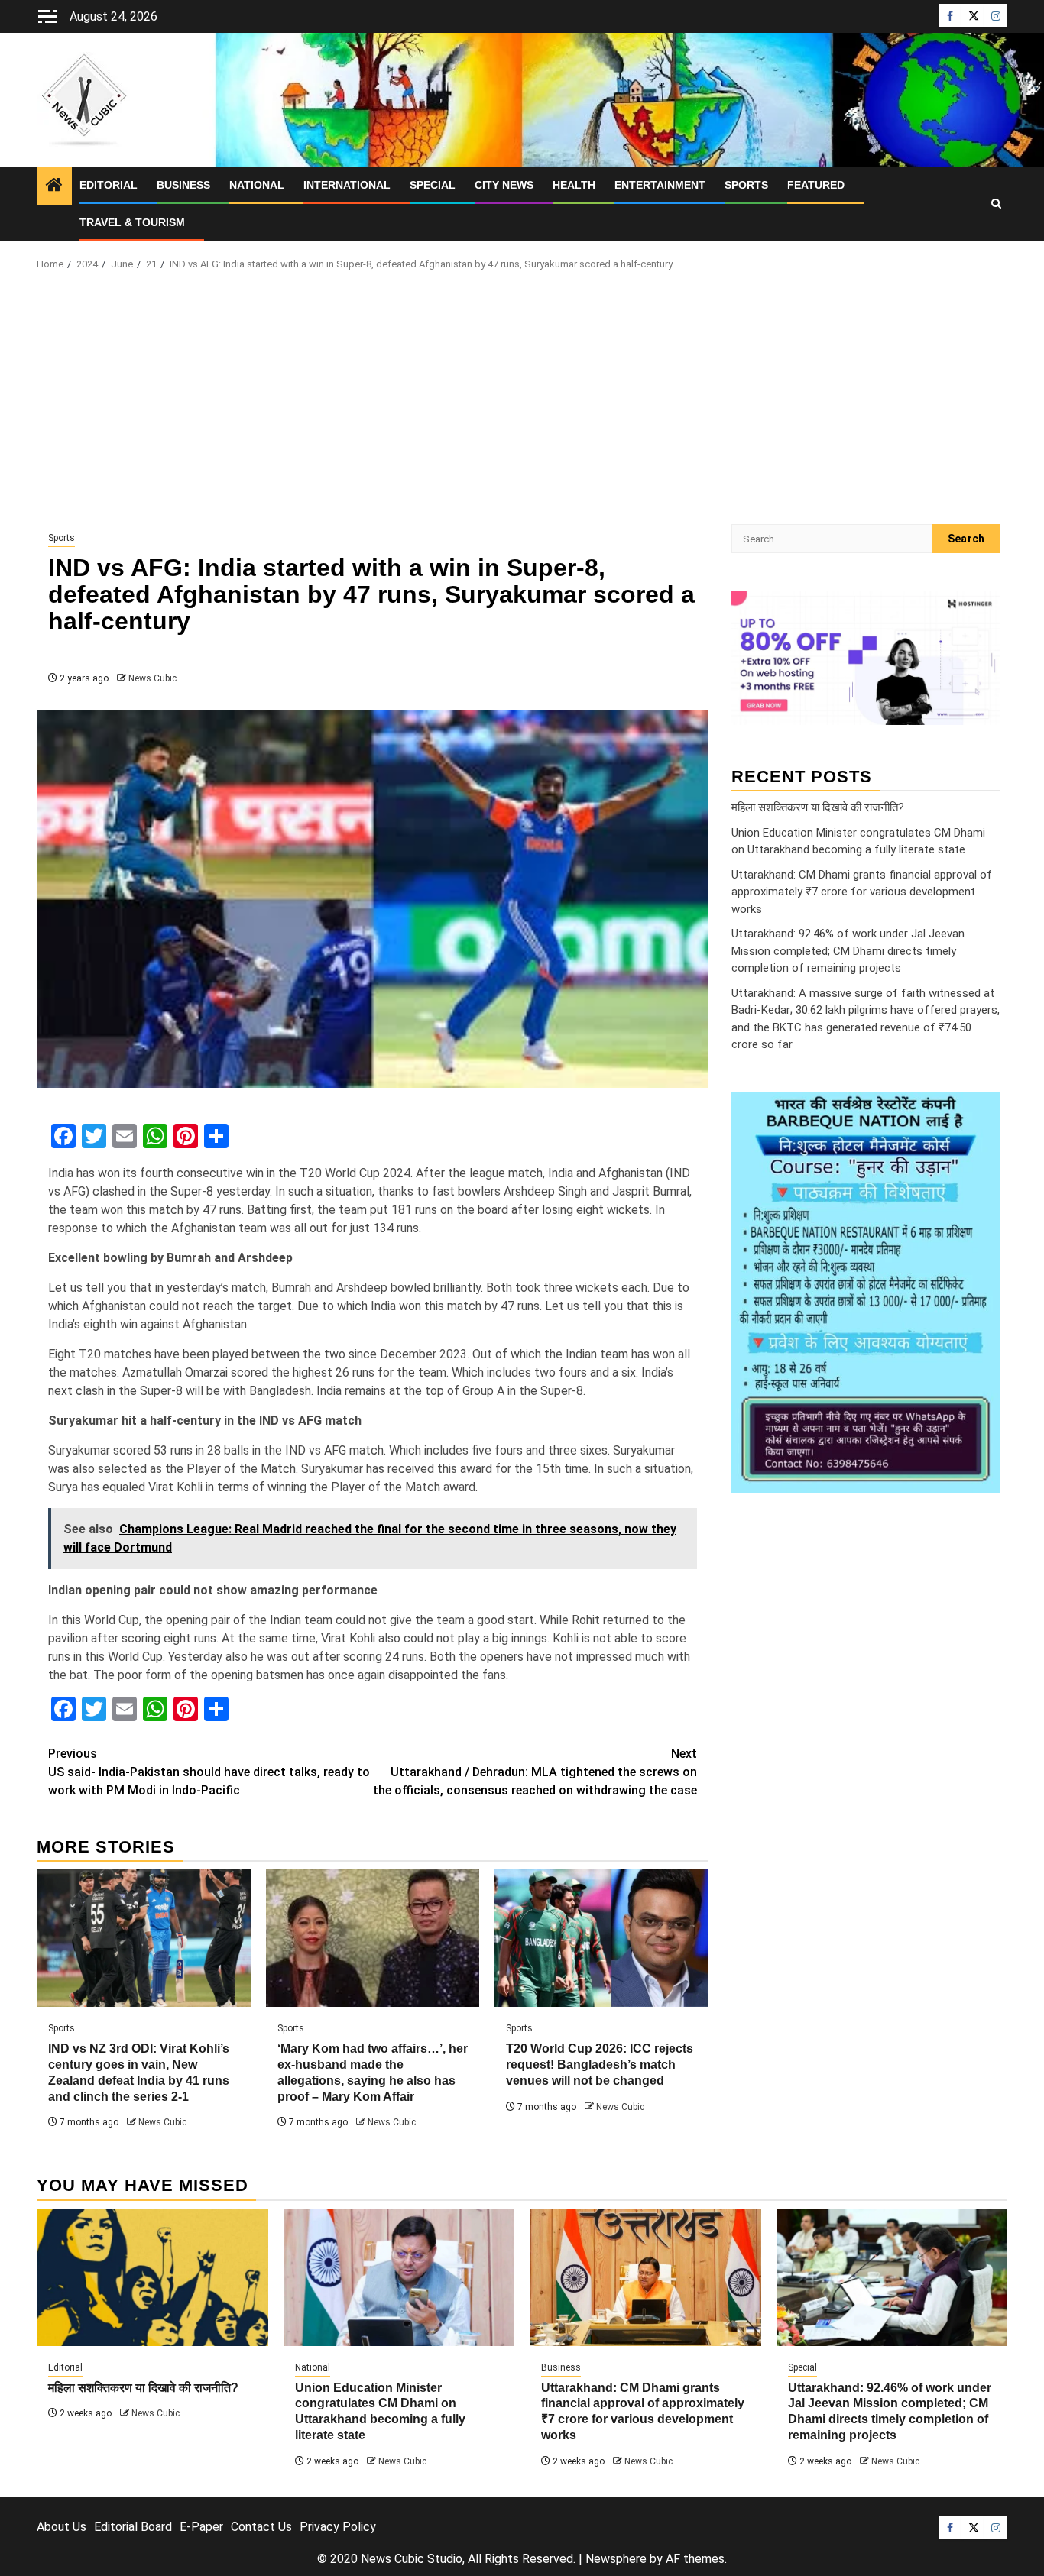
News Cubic (152, 678)
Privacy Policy (338, 2527)
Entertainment (660, 185)
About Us (62, 2527)
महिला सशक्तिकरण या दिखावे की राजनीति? (818, 807)
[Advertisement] (522, 402)
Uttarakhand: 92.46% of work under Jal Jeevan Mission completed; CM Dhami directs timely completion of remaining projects (848, 950)
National (257, 185)
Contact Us (261, 2527)
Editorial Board (133, 2527)
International (347, 185)
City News (504, 185)
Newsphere (616, 2559)
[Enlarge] (980, 1111)
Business (183, 185)
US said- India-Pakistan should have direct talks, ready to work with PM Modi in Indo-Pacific (209, 1772)
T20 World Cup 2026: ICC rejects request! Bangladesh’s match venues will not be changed (600, 2065)
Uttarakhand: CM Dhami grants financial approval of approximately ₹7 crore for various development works (862, 891)
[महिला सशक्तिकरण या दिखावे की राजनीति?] (152, 2277)
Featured (816, 185)
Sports (746, 185)
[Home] (54, 186)
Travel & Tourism (132, 222)
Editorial (109, 185)
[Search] (996, 204)
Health (574, 185)
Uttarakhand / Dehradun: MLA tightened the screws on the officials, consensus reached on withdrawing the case (535, 1772)
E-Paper (201, 2527)
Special (433, 185)
